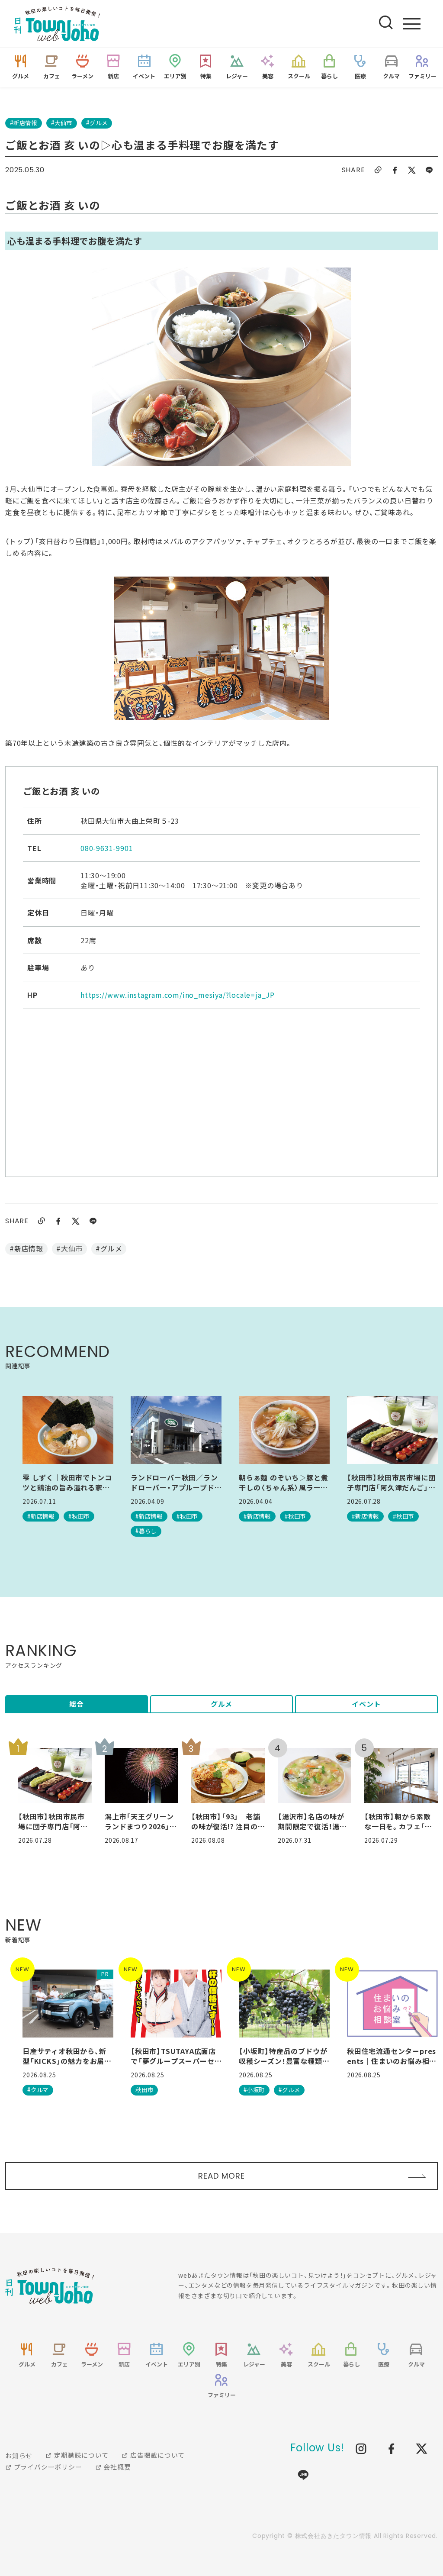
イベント (366, 1704)
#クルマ (38, 2090)
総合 (77, 1704)
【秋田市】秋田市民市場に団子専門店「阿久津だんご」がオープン (391, 1482)
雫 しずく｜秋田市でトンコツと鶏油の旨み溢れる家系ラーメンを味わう (67, 1482)
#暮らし (146, 1531)
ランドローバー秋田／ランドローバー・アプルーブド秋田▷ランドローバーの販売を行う (174, 1482)
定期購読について (80, 2455)
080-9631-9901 (107, 848)
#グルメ (97, 123)
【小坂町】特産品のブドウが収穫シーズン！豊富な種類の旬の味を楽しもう (284, 2056)
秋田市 (144, 2090)
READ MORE (221, 2176)
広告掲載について (157, 2455)
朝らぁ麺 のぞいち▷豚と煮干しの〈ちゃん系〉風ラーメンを (283, 1482)
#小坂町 (254, 2090)
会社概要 (116, 2467)
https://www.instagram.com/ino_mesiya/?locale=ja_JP (178, 995)
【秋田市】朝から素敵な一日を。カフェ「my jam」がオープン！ (400, 1821)
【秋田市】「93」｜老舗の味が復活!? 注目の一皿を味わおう (226, 1821)
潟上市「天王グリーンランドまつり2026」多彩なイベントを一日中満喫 (141, 1821)
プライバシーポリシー (47, 2467)
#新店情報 (24, 123)
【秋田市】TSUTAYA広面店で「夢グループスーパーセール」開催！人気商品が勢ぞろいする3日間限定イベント (175, 2056)
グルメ (221, 1704)
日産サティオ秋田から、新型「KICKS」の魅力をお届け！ (64, 2056)
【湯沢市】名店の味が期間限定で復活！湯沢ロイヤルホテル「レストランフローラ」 (313, 1821)
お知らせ (19, 2455)
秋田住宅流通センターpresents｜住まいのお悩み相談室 (392, 2056)
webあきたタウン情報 (50, 2286)
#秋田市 (79, 1516)
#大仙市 (62, 123)
